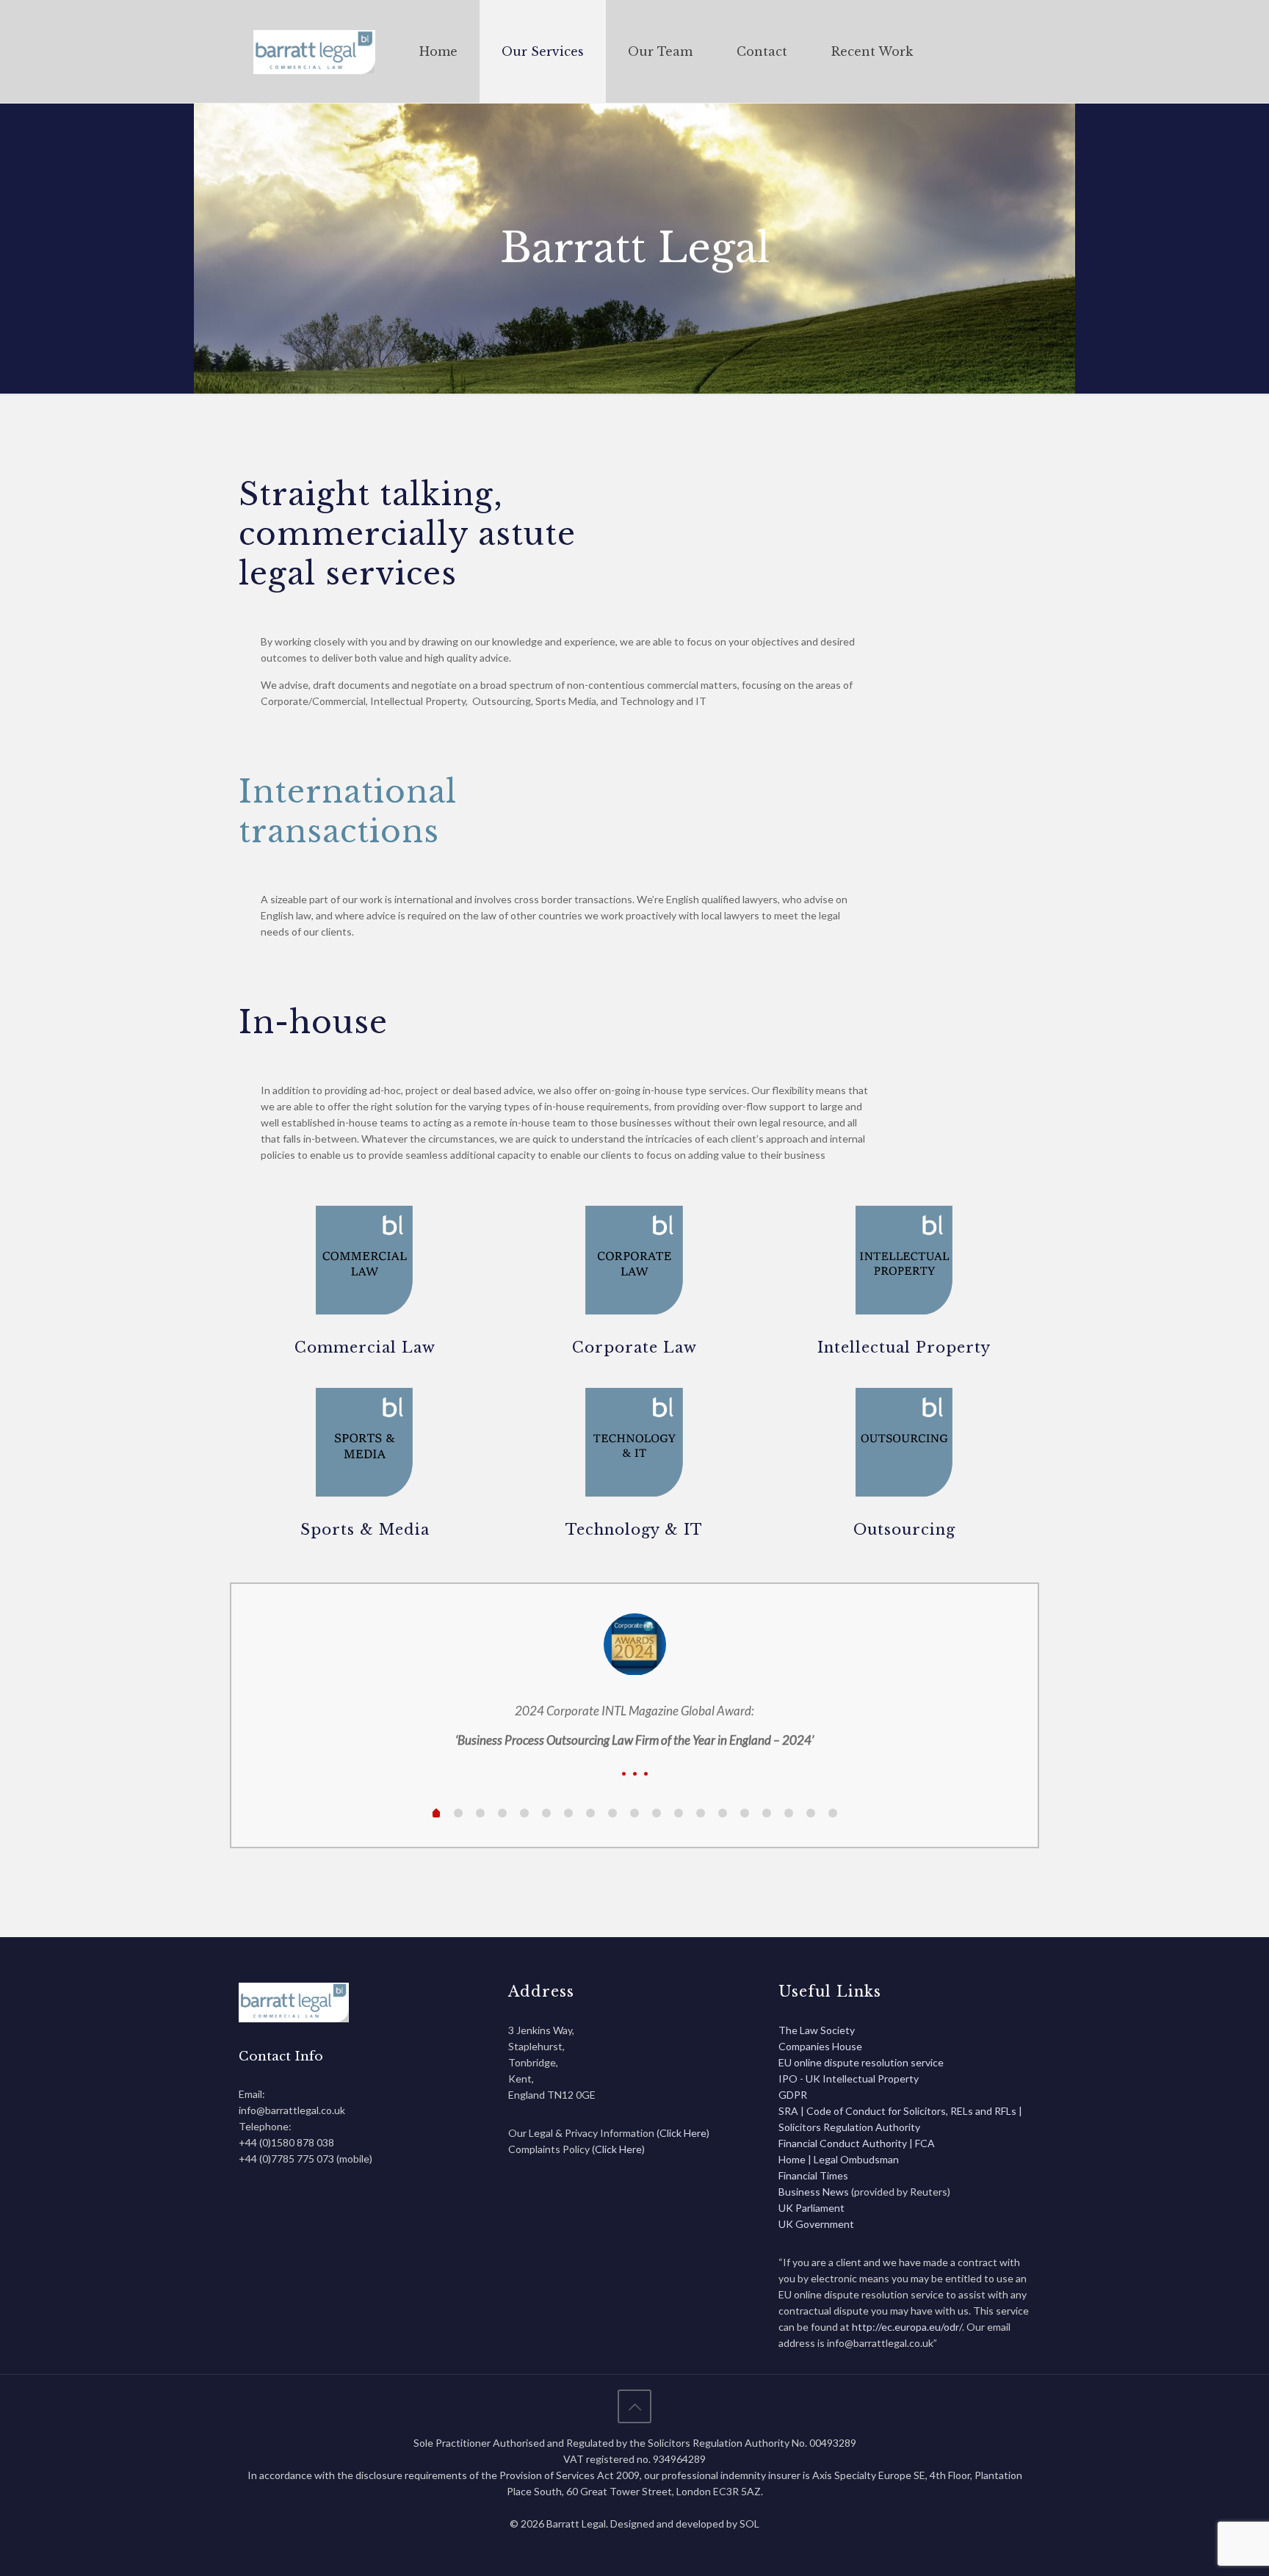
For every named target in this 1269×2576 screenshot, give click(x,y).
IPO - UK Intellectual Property (849, 2078)
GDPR (793, 2095)
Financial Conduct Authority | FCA (857, 2143)
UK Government (816, 2224)
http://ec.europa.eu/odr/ (907, 2327)
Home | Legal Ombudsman (839, 2159)
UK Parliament (811, 2208)
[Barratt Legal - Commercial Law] (314, 51)
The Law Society (817, 2030)
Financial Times (813, 2175)
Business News (815, 2192)
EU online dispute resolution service (861, 2062)
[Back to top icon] (634, 2406)
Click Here (683, 2133)
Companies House (820, 2046)
